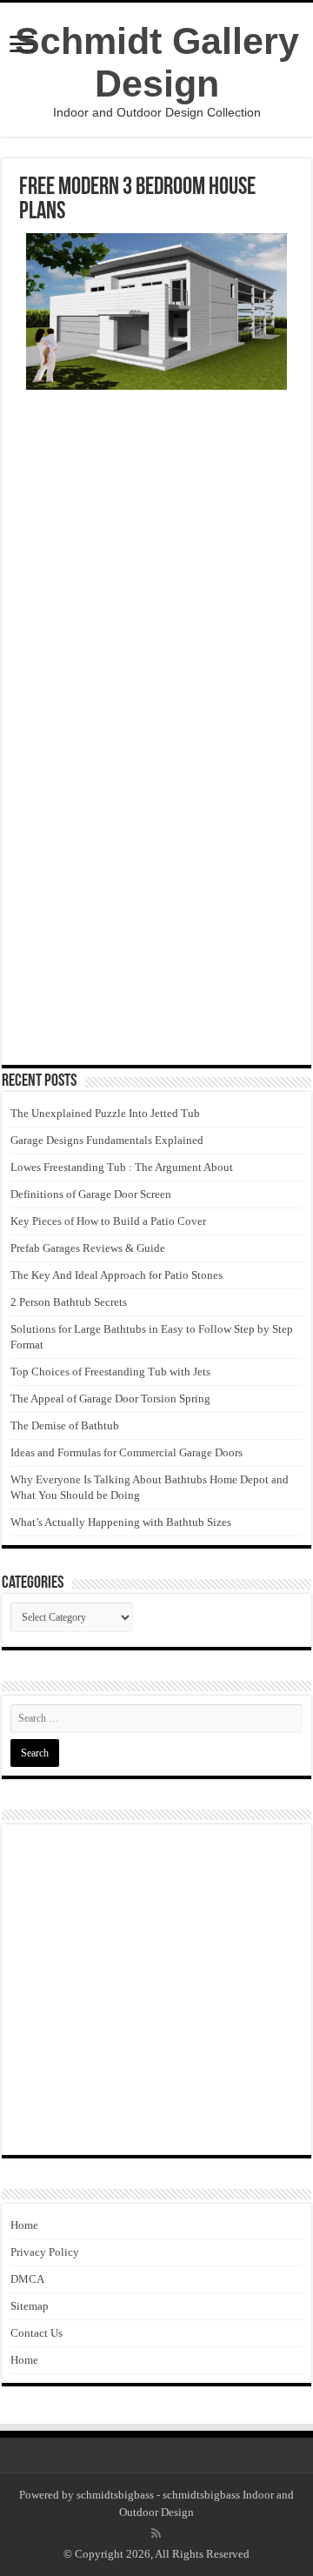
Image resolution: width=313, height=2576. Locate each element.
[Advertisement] (156, 564)
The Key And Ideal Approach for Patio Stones (117, 1275)
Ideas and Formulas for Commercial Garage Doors (127, 1452)
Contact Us (37, 2333)
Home (24, 2225)
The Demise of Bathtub (65, 1425)
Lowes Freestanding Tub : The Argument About (122, 1167)
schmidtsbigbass (115, 2495)
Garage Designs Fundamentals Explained (107, 1140)
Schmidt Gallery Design (157, 62)
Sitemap (30, 2306)
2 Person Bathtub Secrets (69, 1302)
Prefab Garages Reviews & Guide (88, 1248)
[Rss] (156, 2533)
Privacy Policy (45, 2252)
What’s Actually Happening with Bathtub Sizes (121, 1522)
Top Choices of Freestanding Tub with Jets (110, 1372)
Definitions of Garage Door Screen (91, 1194)
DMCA (27, 2279)
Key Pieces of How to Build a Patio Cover (108, 1221)
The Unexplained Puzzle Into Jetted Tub (105, 1113)
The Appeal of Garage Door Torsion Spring (110, 1398)
